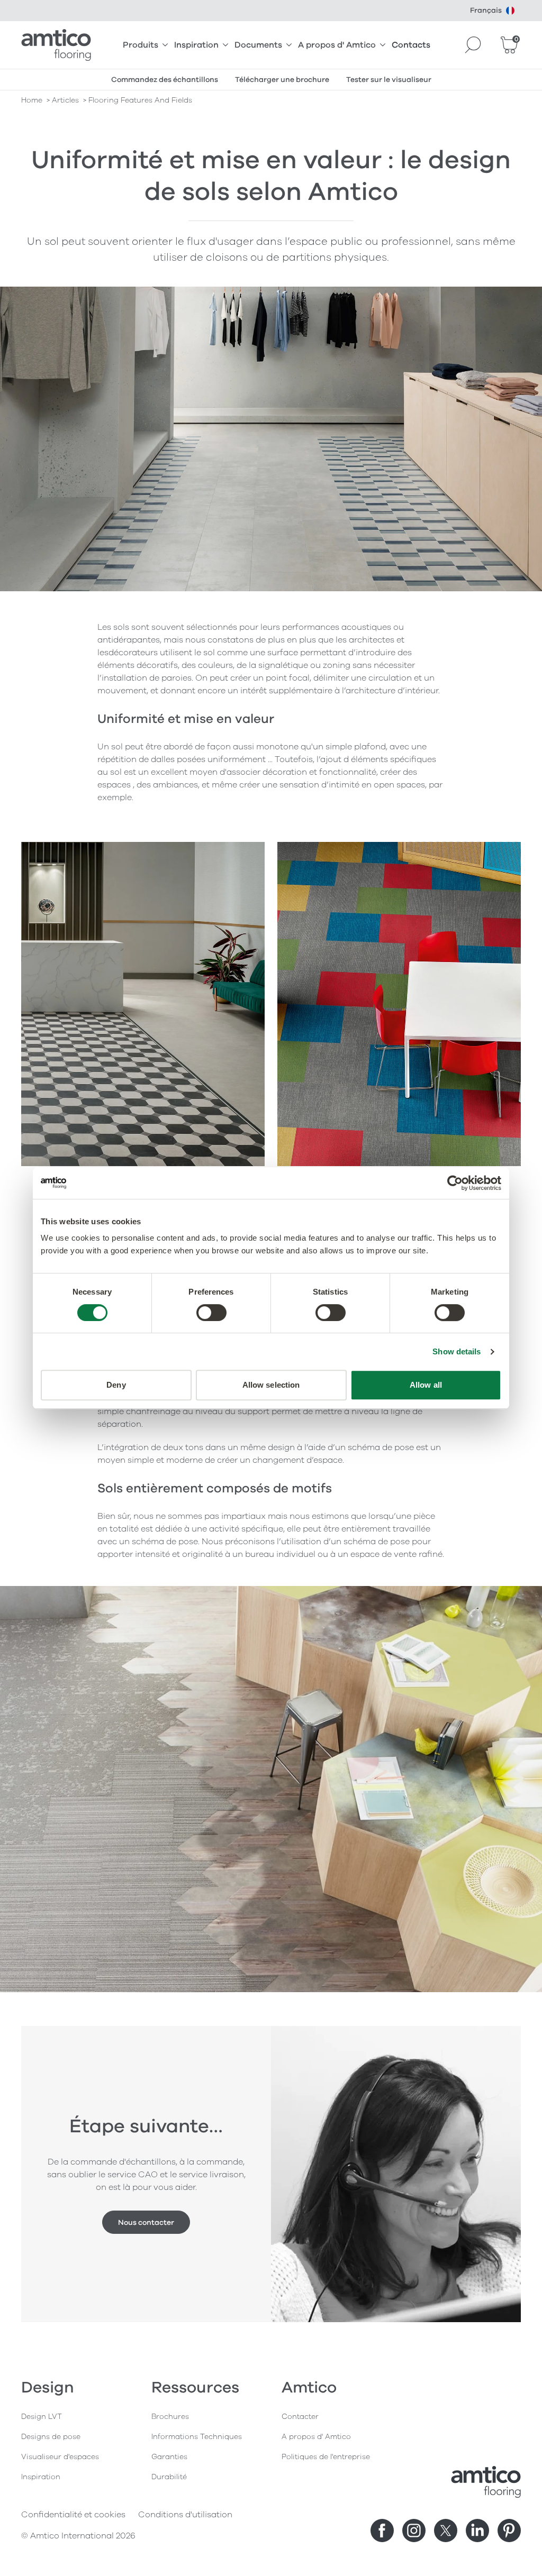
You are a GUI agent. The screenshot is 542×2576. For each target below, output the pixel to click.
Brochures (170, 2417)
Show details (457, 1351)
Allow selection (271, 1385)
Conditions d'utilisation (185, 2515)
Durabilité (169, 2477)
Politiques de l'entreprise (326, 2457)
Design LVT (42, 2417)
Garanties (169, 2457)
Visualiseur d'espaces (60, 2457)
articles (65, 100)
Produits (141, 45)
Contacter (300, 2417)
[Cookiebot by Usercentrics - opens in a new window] (455, 1183)
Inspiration (196, 45)
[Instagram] (414, 2531)
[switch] (211, 1313)
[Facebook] (382, 2531)
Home (32, 100)
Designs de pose (51, 2437)
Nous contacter (146, 2222)
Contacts (411, 45)
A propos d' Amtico (337, 45)
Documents (258, 45)
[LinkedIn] (477, 2531)
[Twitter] (446, 2531)
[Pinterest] (509, 2531)
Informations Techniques (197, 2437)
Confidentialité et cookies (73, 2515)
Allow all (426, 1385)
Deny (116, 1385)
